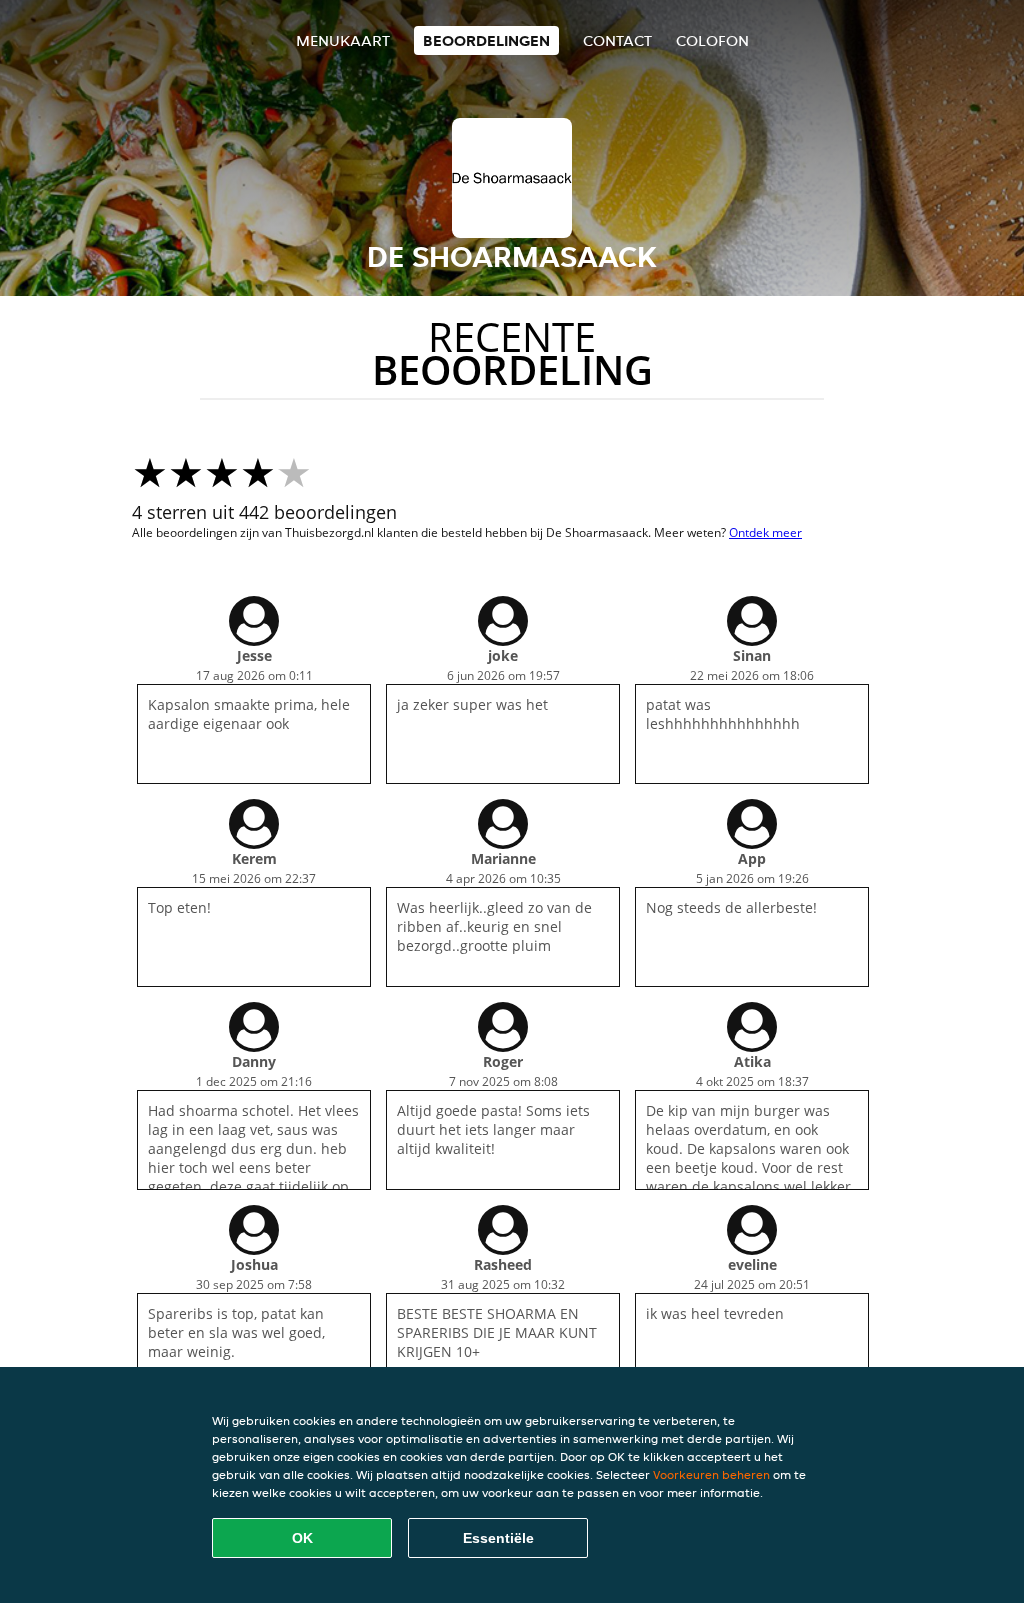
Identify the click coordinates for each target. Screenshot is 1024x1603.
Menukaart (343, 40)
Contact (617, 40)
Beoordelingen (486, 40)
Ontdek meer (765, 532)
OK (302, 1538)
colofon (712, 40)
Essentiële (498, 1538)
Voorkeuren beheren (711, 1474)
